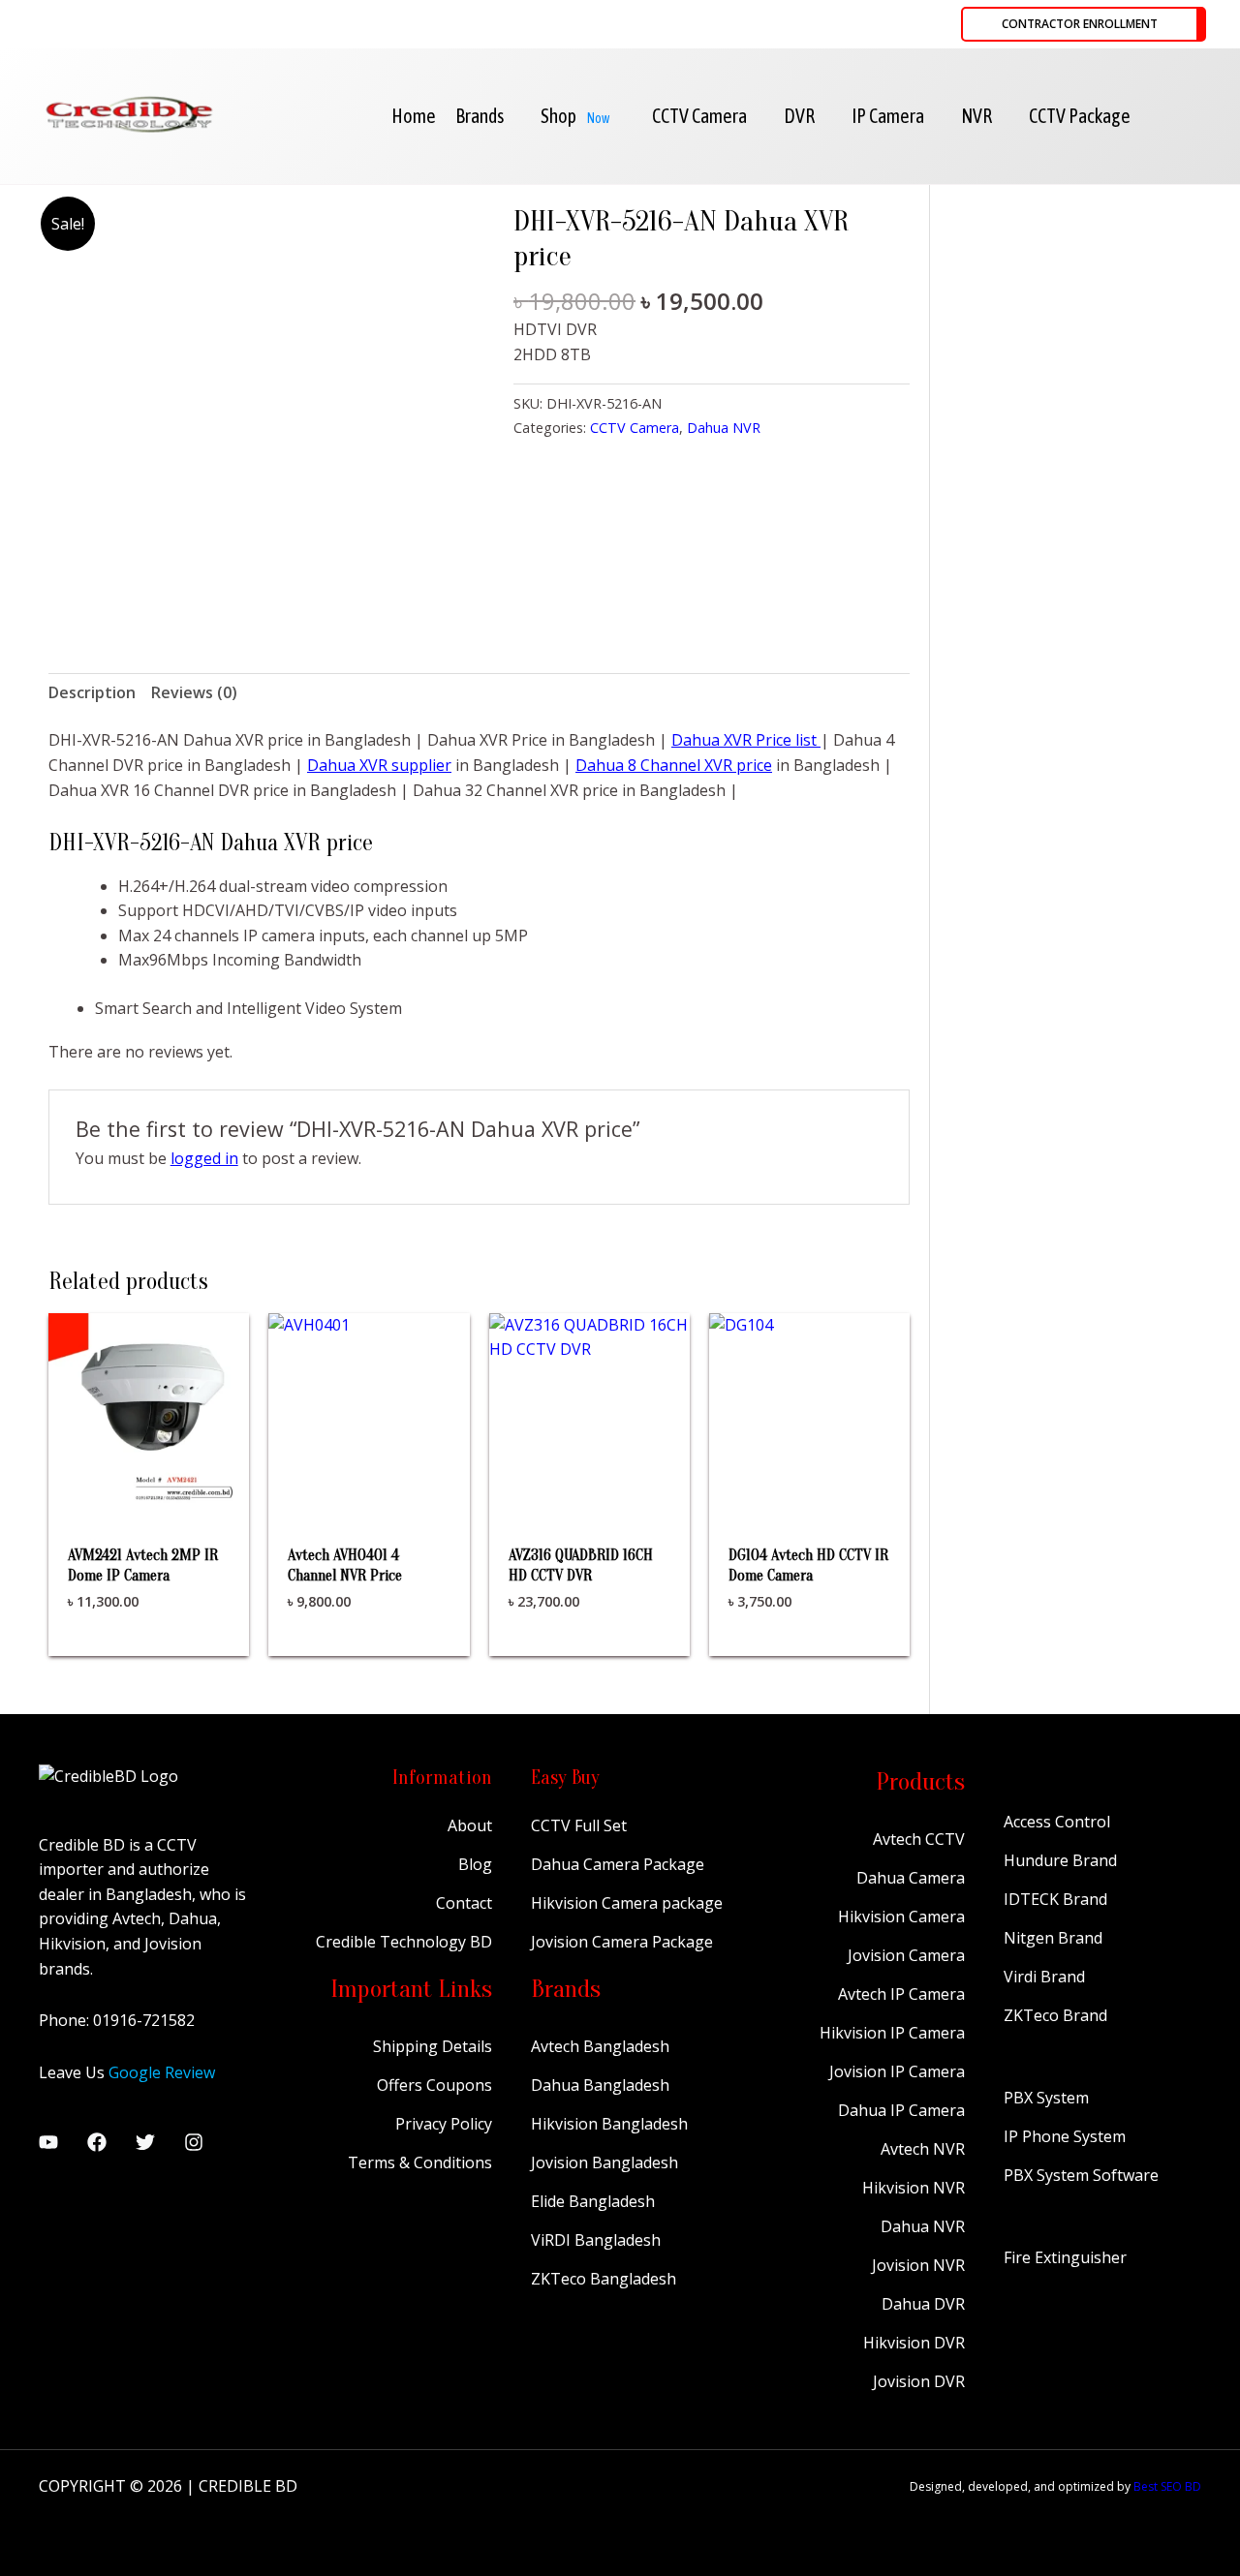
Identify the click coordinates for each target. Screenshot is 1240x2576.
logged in (204, 1158)
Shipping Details (433, 2046)
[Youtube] (48, 2142)
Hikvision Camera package (627, 1903)
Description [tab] (92, 692)
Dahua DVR (923, 2304)
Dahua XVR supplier (379, 765)
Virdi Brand (1044, 1977)
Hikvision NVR (914, 2188)
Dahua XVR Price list (746, 740)
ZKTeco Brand (1055, 2015)
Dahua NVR (724, 428)
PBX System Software (1081, 2175)
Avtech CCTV (919, 1839)
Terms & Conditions (420, 2162)
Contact (464, 1903)
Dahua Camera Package (618, 1864)
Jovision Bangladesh (604, 2162)
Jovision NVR (918, 2265)
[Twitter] (145, 2142)
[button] (1084, 24)
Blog (475, 1864)
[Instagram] (194, 2142)
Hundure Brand (1060, 1860)
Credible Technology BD (404, 1942)
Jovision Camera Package (622, 1942)
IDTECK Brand (1055, 1899)
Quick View (149, 1494)
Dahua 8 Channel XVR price (674, 765)
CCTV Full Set (579, 1825)
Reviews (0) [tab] (194, 692)
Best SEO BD (1167, 2486)
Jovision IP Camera (897, 2071)
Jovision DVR (919, 2381)
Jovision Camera (906, 1955)
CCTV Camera (635, 428)
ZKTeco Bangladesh (604, 2279)
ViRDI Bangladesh (596, 2240)
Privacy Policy (444, 2124)
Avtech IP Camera (901, 1994)
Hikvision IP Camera (892, 2033)
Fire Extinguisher (1065, 2257)
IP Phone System (1065, 2136)
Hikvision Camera (901, 1917)
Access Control (1057, 1822)
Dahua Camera (911, 1878)
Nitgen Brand (1053, 1938)
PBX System (1046, 2098)
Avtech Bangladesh (600, 2046)
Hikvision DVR (914, 2343)
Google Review (162, 2072)
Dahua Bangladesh (600, 2085)
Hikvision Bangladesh (609, 2124)
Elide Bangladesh (593, 2201)
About (470, 1825)
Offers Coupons (434, 2085)
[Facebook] (97, 2142)
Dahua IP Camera (901, 2110)
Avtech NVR (923, 2149)
